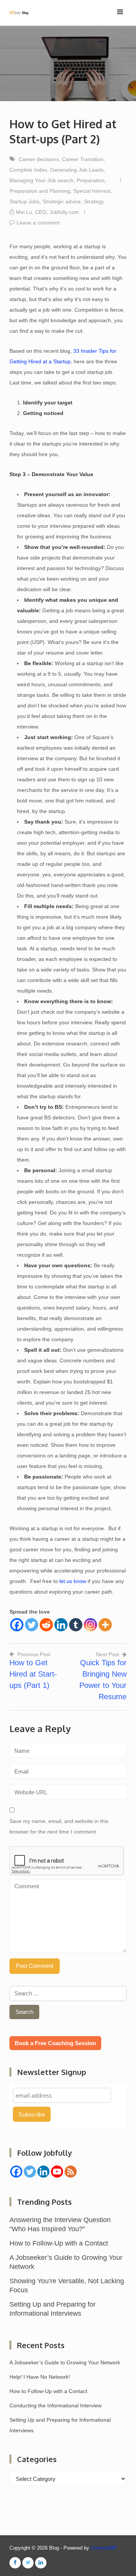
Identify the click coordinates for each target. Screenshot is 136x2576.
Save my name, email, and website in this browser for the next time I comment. (59, 1826)
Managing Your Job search (42, 180)
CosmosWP (104, 2548)
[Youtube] (57, 2172)
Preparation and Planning (40, 191)
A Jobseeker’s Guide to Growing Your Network (65, 2362)
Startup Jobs (25, 201)
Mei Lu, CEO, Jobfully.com (47, 212)
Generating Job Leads (77, 170)
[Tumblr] (76, 1625)
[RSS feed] (71, 2172)
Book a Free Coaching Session (55, 2043)
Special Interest (92, 191)
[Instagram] (90, 1625)
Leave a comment (38, 223)
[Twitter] (32, 1625)
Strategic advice (62, 201)
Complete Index (28, 170)
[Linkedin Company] (43, 2172)
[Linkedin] (61, 1625)
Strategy (94, 201)
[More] (105, 1625)
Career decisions (39, 159)
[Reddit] (46, 1625)
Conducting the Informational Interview (56, 2405)
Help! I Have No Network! (40, 2377)
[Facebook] (17, 1625)
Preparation (91, 180)
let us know (73, 1581)
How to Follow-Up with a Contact (59, 2243)
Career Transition (83, 159)
